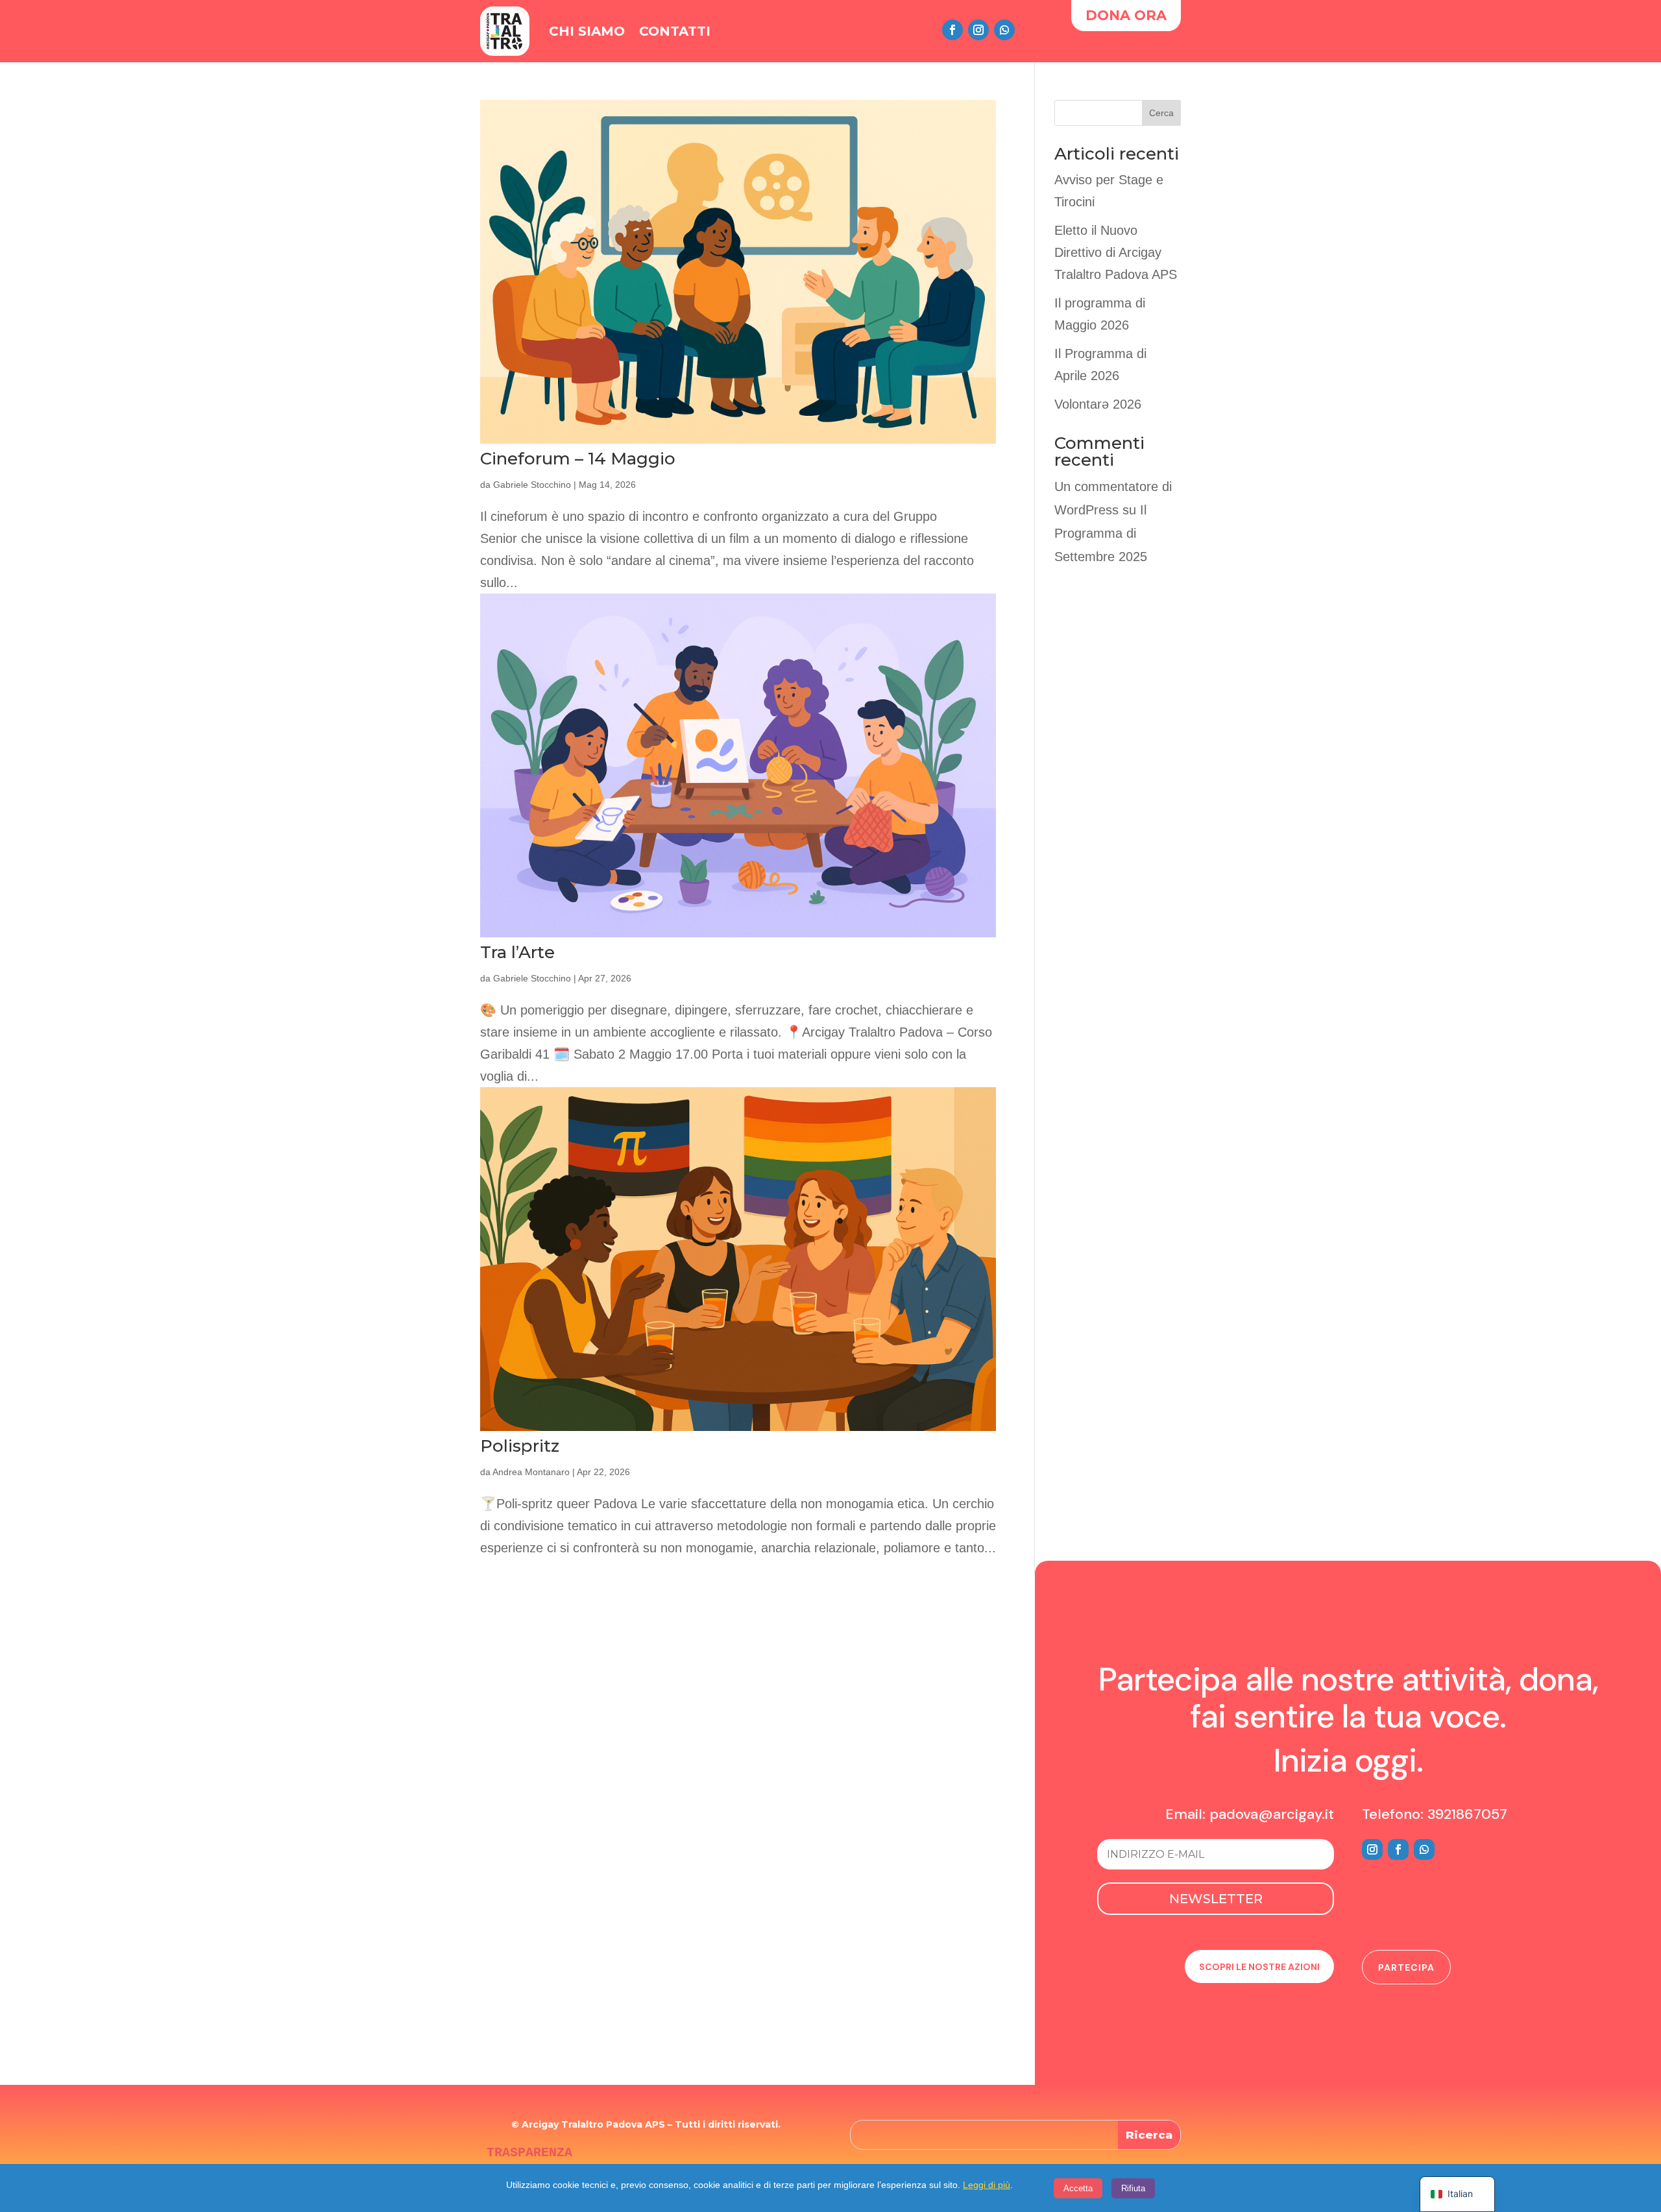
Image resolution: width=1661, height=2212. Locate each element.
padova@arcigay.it (1272, 1814)
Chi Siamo (587, 31)
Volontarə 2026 (1098, 404)
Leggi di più (987, 2185)
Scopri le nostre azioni (1259, 1967)
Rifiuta (1133, 2188)
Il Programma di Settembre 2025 (1101, 533)
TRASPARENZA (529, 2153)
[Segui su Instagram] (978, 30)
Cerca (1161, 113)
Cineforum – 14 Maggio (578, 459)
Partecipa (1406, 1967)
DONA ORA (1126, 15)
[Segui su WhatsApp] (1004, 30)
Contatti (675, 31)
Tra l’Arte (517, 952)
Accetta (1078, 2188)
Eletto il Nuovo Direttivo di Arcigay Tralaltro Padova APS (1116, 252)
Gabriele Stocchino (532, 485)
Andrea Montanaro (531, 1472)
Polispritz (520, 1446)
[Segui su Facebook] (952, 30)
